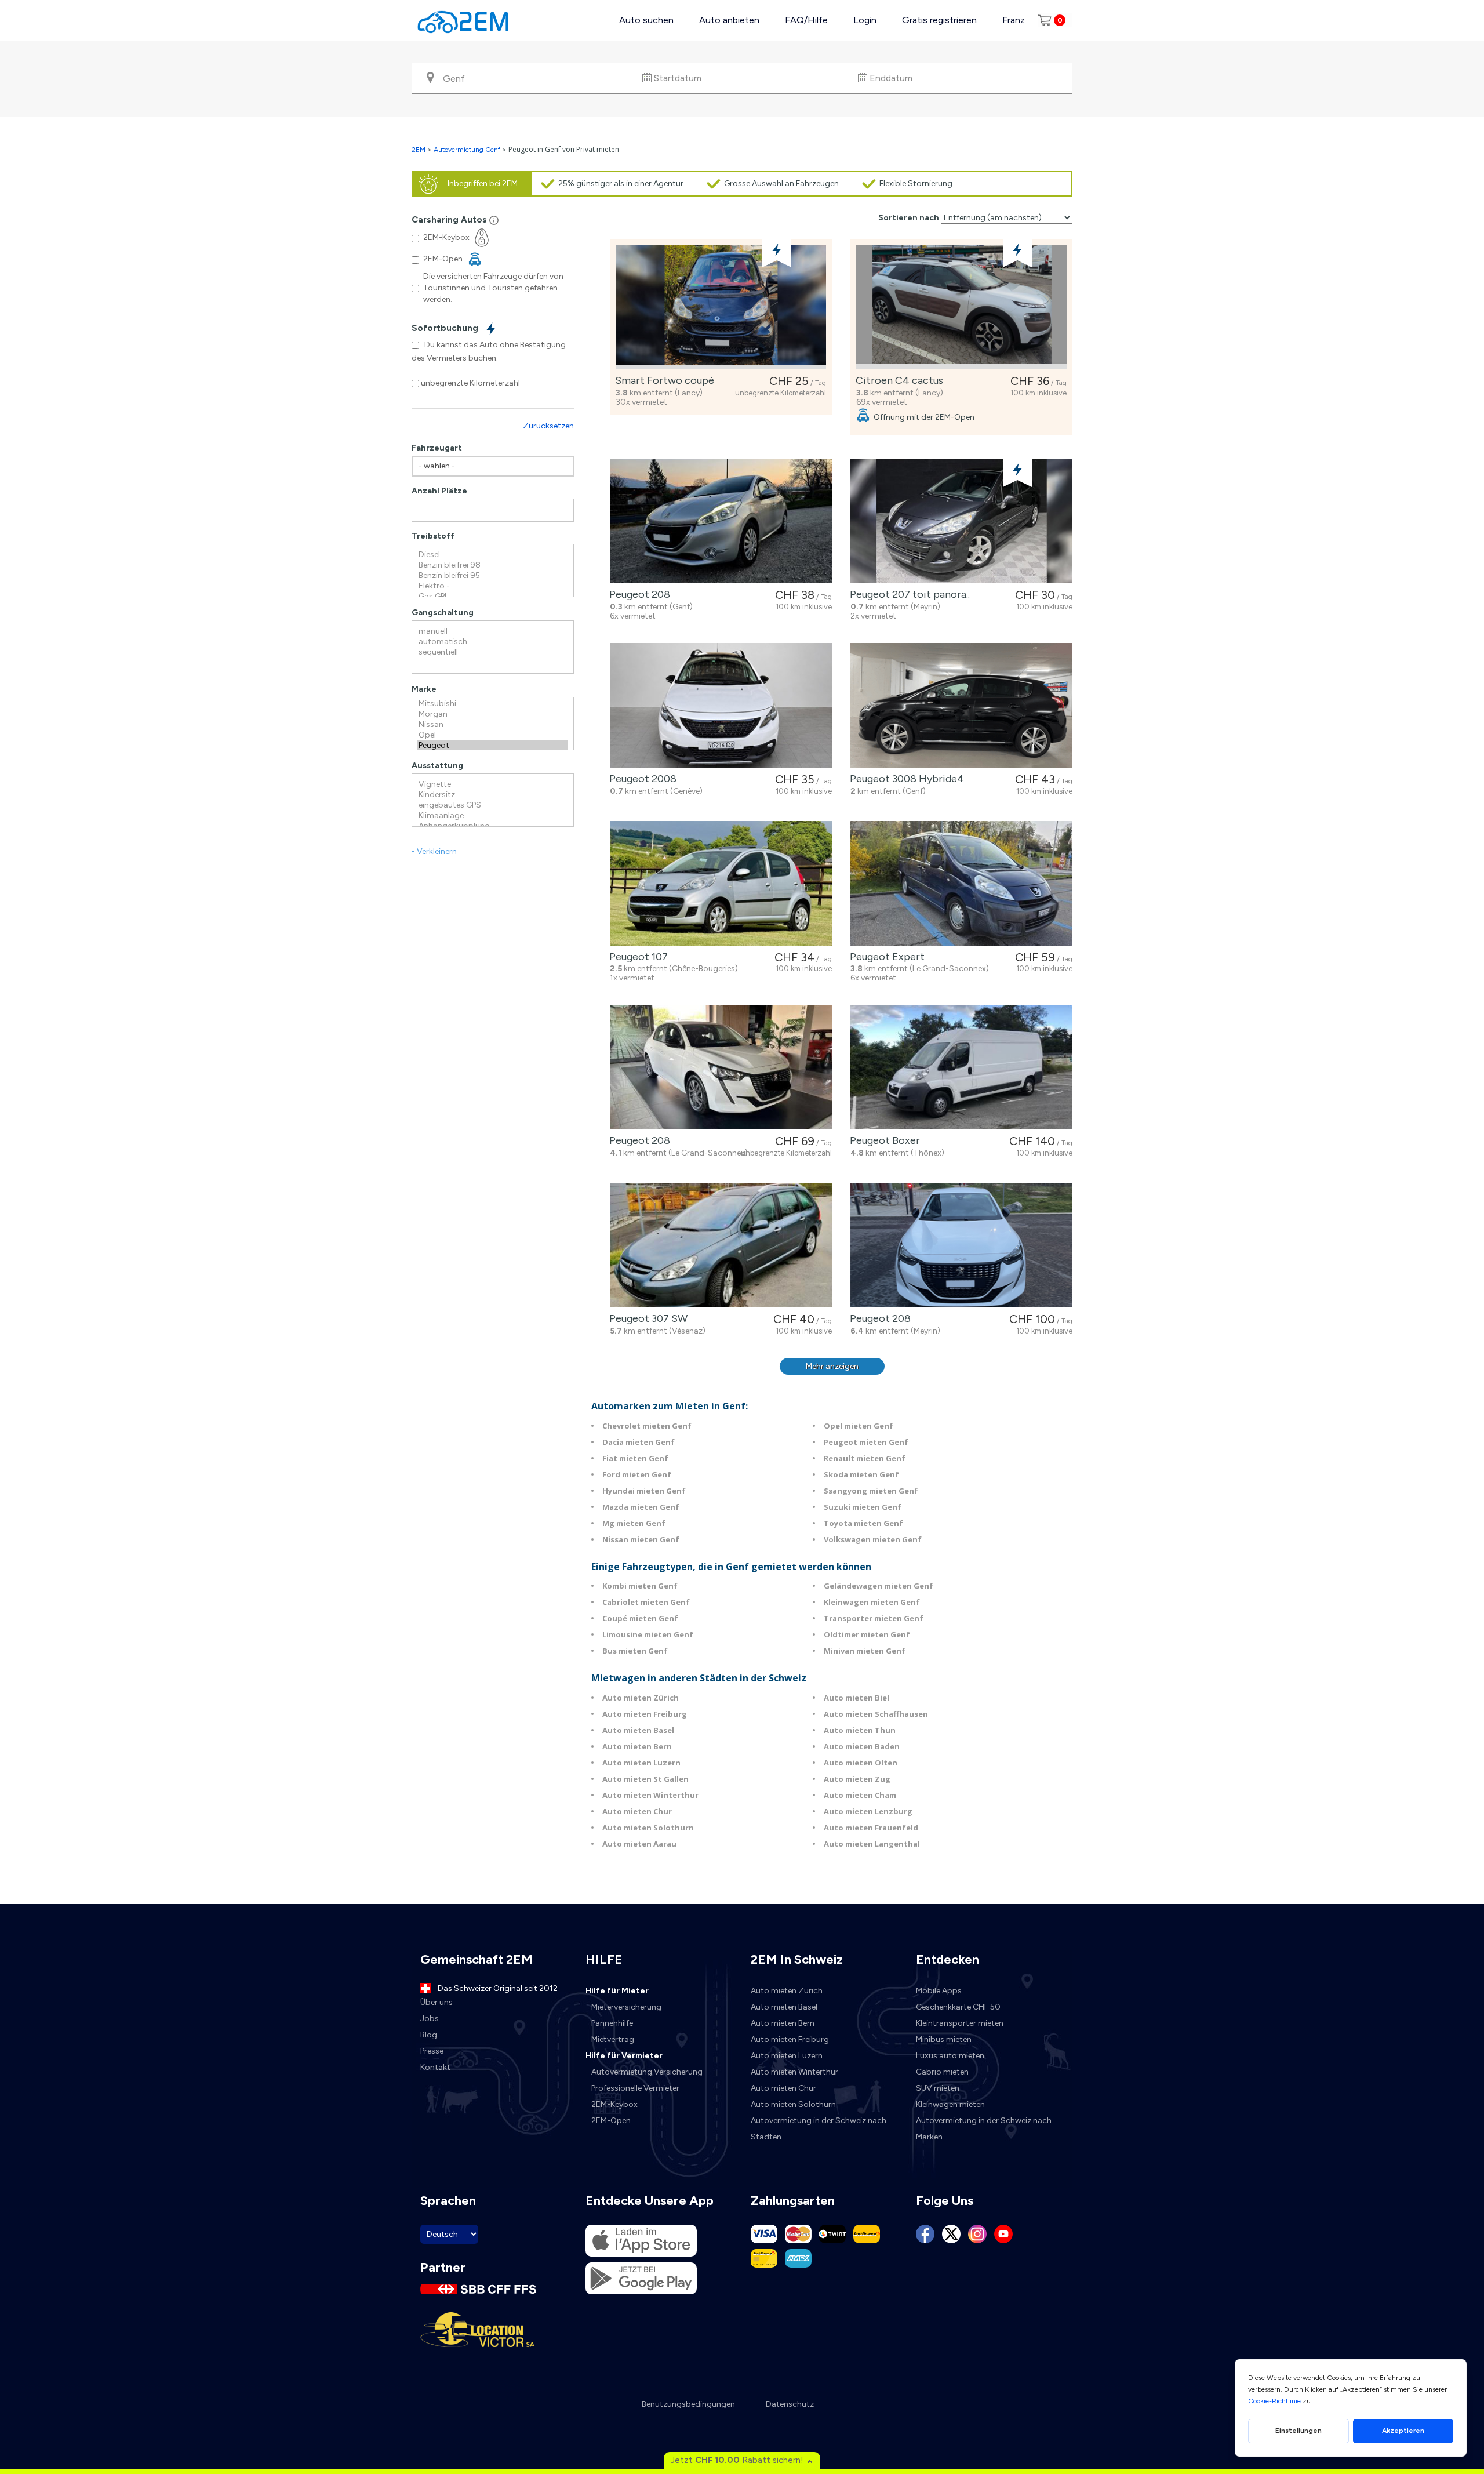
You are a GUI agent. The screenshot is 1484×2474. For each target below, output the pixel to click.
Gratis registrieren (939, 20)
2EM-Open (611, 2121)
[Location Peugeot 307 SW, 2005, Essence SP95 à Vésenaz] (721, 1245)
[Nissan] (493, 725)
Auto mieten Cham (860, 1795)
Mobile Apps (939, 1991)
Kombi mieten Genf (640, 1586)
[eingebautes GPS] (493, 805)
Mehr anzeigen (832, 1366)
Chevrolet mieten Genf (647, 1426)
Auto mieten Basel (638, 1730)
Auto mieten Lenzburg (868, 1811)
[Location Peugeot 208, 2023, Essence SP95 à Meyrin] (961, 1245)
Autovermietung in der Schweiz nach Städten (819, 2129)
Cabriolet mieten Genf (646, 1602)
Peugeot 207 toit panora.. (908, 594)
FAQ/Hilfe (806, 20)
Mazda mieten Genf (641, 1507)
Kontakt (435, 2067)
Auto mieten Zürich (641, 1698)
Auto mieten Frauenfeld (871, 1828)
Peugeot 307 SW (646, 1318)
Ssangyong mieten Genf (871, 1491)
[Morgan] (493, 714)
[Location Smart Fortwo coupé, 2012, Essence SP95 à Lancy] (721, 307)
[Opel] (493, 735)
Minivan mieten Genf (865, 1651)
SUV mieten (938, 2088)
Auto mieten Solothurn (648, 1828)
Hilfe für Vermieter (624, 2056)
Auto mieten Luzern (641, 1763)
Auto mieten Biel (856, 1698)
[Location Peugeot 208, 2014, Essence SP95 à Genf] (721, 521)
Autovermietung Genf (467, 150)
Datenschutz (790, 2404)
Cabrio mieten (942, 2072)
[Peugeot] (493, 746)
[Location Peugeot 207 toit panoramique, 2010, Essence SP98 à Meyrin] (961, 521)
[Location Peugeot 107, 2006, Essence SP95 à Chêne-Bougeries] (721, 883)
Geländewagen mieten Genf (879, 1586)
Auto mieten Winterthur (650, 1795)
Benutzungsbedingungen (688, 2404)
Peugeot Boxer (883, 1140)
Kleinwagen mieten (950, 2104)
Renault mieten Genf (865, 1458)
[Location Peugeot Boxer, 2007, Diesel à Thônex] (961, 1067)
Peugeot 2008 (641, 779)
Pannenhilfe (612, 2023)
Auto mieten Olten (861, 1763)
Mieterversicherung (626, 2007)
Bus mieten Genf (635, 1651)
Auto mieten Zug (857, 1779)
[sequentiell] (493, 652)
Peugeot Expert (885, 957)
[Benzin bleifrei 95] (493, 576)
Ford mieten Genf (637, 1474)
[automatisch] (493, 642)
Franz (1014, 20)
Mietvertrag (613, 2039)
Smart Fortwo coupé (662, 380)
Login (865, 20)
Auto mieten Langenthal (872, 1844)
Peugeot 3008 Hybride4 (905, 779)
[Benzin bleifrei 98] (493, 565)
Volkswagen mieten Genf (873, 1539)
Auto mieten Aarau (639, 1844)
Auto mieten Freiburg (645, 1714)
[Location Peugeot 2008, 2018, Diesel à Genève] (721, 705)
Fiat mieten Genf (635, 1458)
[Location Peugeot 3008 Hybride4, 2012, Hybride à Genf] (961, 705)
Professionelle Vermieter (635, 2088)
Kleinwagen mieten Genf (872, 1602)
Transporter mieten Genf (874, 1618)
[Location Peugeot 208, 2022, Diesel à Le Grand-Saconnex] (721, 1067)
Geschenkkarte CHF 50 (958, 2007)
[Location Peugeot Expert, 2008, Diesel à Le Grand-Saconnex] (961, 883)
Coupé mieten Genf (640, 1618)
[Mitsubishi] (493, 704)
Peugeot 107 (636, 957)
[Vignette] (493, 784)
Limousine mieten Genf (648, 1634)
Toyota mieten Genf (863, 1523)
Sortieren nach (909, 218)
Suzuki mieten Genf (863, 1507)
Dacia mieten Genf (639, 1442)
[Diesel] (493, 555)
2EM (419, 150)
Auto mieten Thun (860, 1730)
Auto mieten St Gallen (645, 1779)
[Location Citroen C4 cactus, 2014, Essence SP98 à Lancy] (961, 307)
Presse (432, 2051)
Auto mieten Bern (637, 1746)
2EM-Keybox (614, 2104)
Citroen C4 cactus (897, 380)
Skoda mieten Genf (861, 1474)
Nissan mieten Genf (641, 1539)
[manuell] (493, 631)
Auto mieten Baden (862, 1746)
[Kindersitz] (493, 795)
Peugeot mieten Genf (866, 1442)
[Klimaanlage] (493, 816)
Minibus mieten (944, 2039)
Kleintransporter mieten (960, 2023)
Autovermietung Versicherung (647, 2072)
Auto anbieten (729, 20)
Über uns (437, 2002)
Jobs (430, 2019)
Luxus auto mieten (950, 2056)
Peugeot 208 (637, 594)
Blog (429, 2035)
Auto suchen (646, 20)
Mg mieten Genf (634, 1523)
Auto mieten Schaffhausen (876, 1714)
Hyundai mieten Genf (644, 1491)
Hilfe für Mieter (617, 1991)
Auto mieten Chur (637, 1811)
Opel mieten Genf (859, 1426)
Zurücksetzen (548, 426)
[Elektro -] (493, 586)
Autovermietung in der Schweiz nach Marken (984, 2129)
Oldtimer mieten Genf (867, 1634)
